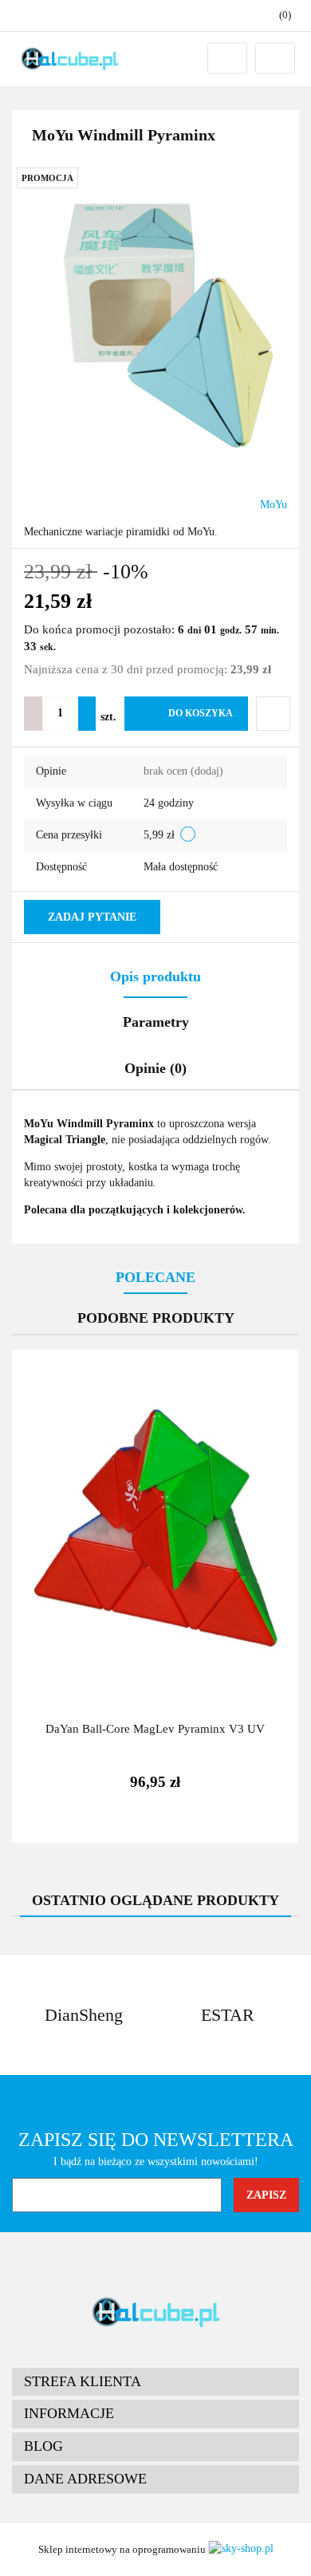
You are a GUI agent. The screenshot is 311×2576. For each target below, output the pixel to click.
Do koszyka (201, 713)
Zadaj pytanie (92, 917)
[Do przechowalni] (273, 714)
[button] (155, 2382)
